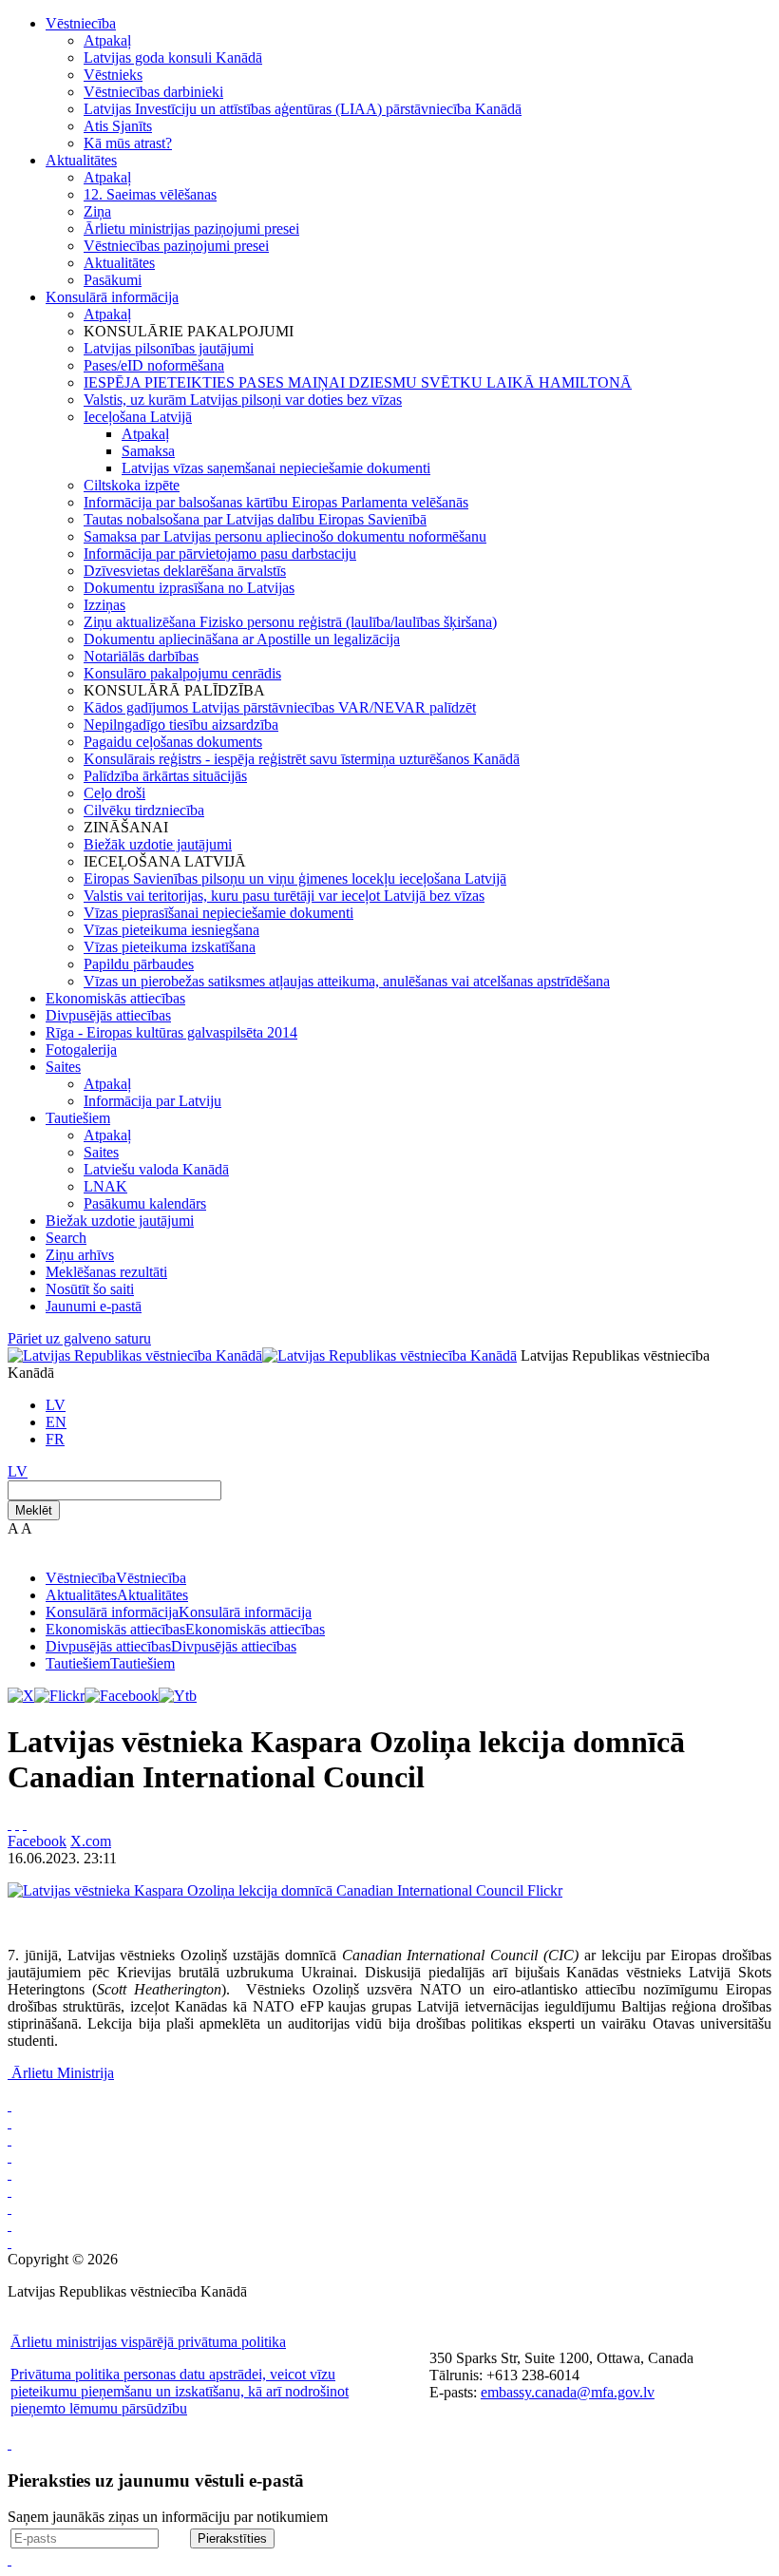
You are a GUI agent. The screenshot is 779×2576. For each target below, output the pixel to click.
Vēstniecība (81, 23)
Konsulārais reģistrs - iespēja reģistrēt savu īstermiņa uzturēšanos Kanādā (302, 759)
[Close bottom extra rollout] (9, 2559)
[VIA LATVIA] (9, 2225)
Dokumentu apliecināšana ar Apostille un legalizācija (242, 639)
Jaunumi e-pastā (94, 1306)
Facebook (37, 1841)
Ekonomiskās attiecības (115, 998)
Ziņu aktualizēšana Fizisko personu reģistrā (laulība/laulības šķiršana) (290, 622)
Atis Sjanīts (118, 126)
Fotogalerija (81, 1049)
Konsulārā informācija (112, 297)
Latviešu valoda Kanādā (156, 1169)
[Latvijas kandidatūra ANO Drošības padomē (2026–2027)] (9, 2208)
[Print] (9, 1824)
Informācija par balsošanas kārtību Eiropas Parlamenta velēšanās (276, 502)
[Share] (25, 1824)
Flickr (545, 1890)
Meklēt (34, 1510)
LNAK (105, 1186)
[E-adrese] (9, 2191)
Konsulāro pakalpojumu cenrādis (182, 673)
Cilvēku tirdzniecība (144, 810)
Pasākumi (113, 280)
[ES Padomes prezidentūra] (9, 2139)
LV (56, 1405)
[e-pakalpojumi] (9, 2156)
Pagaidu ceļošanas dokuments (173, 742)
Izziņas (104, 605)
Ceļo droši (114, 793)
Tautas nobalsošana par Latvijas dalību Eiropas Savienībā (255, 519)
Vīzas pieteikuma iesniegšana (171, 930)
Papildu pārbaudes (139, 964)
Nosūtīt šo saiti (90, 1289)
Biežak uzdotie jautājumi (120, 1221)
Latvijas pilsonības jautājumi (169, 348)
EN (56, 1422)
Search (66, 1238)
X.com (91, 1841)
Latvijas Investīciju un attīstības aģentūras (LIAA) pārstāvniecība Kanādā (303, 109)
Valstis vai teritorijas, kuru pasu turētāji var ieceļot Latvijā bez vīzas (284, 896)
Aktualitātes (81, 160)
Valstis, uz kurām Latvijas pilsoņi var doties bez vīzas (243, 400)
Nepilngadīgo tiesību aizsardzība (181, 725)
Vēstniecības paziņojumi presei (176, 246)
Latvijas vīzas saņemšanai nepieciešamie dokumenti (276, 468)
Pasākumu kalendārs (145, 1203)
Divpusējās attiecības (108, 1015)
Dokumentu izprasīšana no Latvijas (189, 588)
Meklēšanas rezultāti (106, 1272)
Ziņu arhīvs (80, 1255)
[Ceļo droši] (9, 2105)
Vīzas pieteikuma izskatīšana (170, 947)
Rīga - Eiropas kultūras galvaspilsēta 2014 (171, 1032)
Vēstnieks (113, 75)
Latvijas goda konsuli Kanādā (173, 57)
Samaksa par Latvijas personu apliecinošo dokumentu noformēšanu (285, 536)
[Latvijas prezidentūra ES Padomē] (9, 2242)
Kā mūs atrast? (128, 143)
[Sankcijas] (9, 2174)
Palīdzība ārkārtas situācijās (165, 776)
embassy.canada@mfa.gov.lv (568, 2392)
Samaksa (148, 451)
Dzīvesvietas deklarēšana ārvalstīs (185, 571)
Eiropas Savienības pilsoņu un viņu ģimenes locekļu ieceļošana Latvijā (295, 878)
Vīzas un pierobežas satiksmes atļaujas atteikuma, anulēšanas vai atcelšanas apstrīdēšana (347, 981)
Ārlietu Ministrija (63, 2073)
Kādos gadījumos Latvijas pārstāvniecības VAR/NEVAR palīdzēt (280, 707)
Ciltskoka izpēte (132, 485)
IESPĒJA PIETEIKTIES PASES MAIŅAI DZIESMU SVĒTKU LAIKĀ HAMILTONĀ (358, 382)
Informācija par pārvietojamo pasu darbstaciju (220, 553)
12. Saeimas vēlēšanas (150, 194)
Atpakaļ (107, 40)
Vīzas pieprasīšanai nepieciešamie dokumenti (218, 913)
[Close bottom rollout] (9, 2443)
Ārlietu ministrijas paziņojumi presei (191, 229)
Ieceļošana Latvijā (138, 417)
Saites (63, 1067)
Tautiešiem (78, 1118)
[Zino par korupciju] (9, 2122)
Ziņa (97, 211)
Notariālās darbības (141, 656)
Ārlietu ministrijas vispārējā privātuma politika (148, 2342)
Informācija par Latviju (152, 1101)
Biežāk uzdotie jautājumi (158, 844)
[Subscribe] (17, 1824)
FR (55, 1439)
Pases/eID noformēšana (154, 365)
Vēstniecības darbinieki (153, 92)
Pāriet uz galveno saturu (79, 1338)
